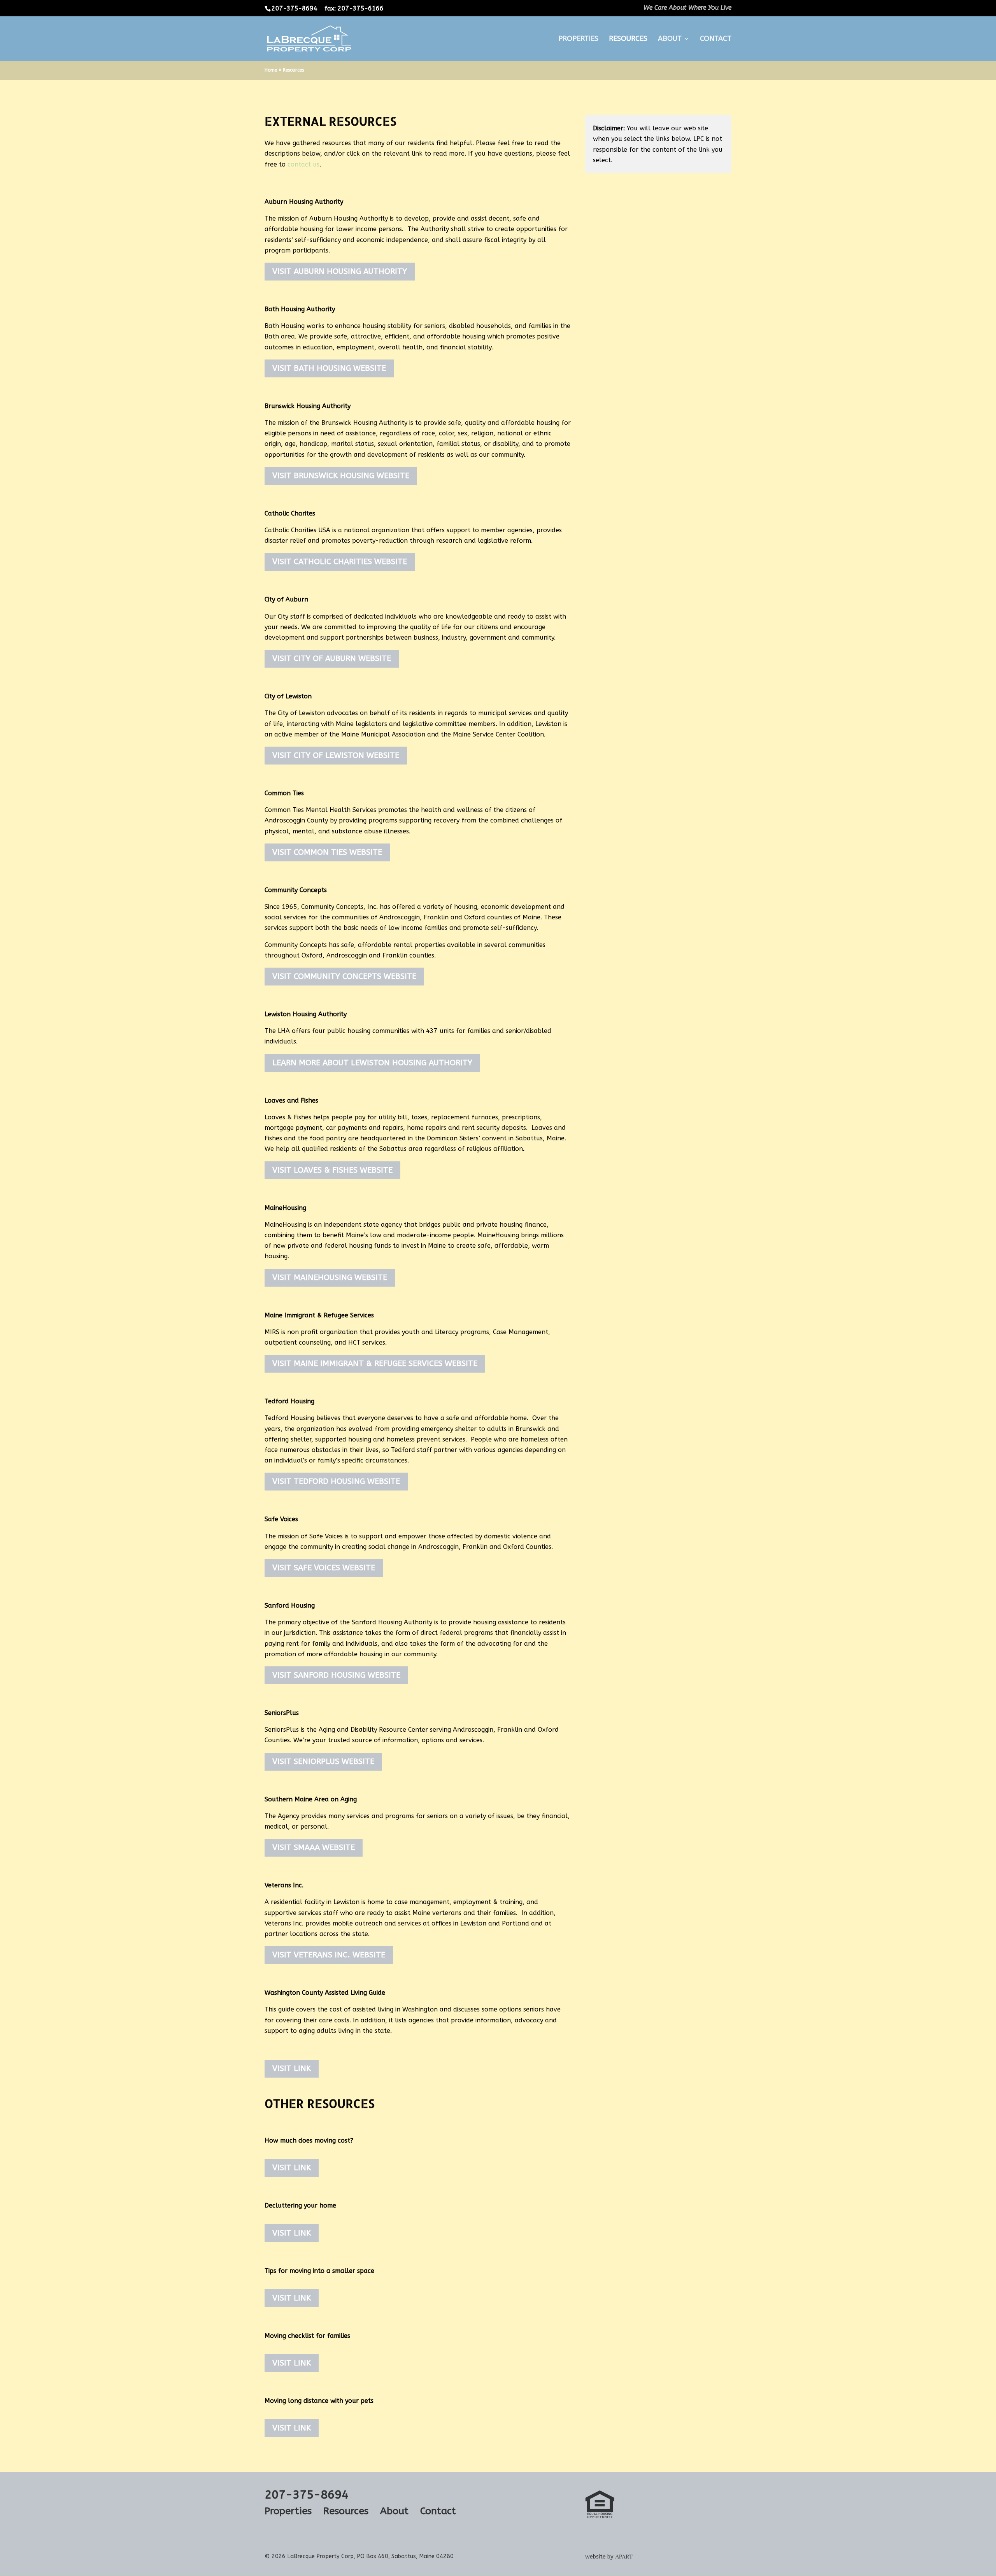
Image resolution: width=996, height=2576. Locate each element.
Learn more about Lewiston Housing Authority (372, 1063)
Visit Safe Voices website (324, 1568)
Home (271, 70)
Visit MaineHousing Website (330, 1277)
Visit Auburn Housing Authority (340, 271)
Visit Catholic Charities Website (340, 562)
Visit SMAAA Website (314, 1847)
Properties (578, 39)
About (670, 39)
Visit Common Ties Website (327, 852)
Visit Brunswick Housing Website (341, 476)
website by (609, 2557)
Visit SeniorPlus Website (323, 1761)
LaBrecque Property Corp (320, 2556)
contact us (303, 164)
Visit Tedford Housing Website (336, 1481)
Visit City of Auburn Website (332, 658)
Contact (716, 39)
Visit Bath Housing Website (329, 368)
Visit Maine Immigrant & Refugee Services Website (375, 1363)
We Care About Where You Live (687, 8)
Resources (628, 39)
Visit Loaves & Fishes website (332, 1170)
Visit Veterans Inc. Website (329, 1955)
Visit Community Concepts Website (344, 976)
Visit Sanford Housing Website (336, 1675)
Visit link (292, 2068)
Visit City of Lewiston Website (336, 755)
